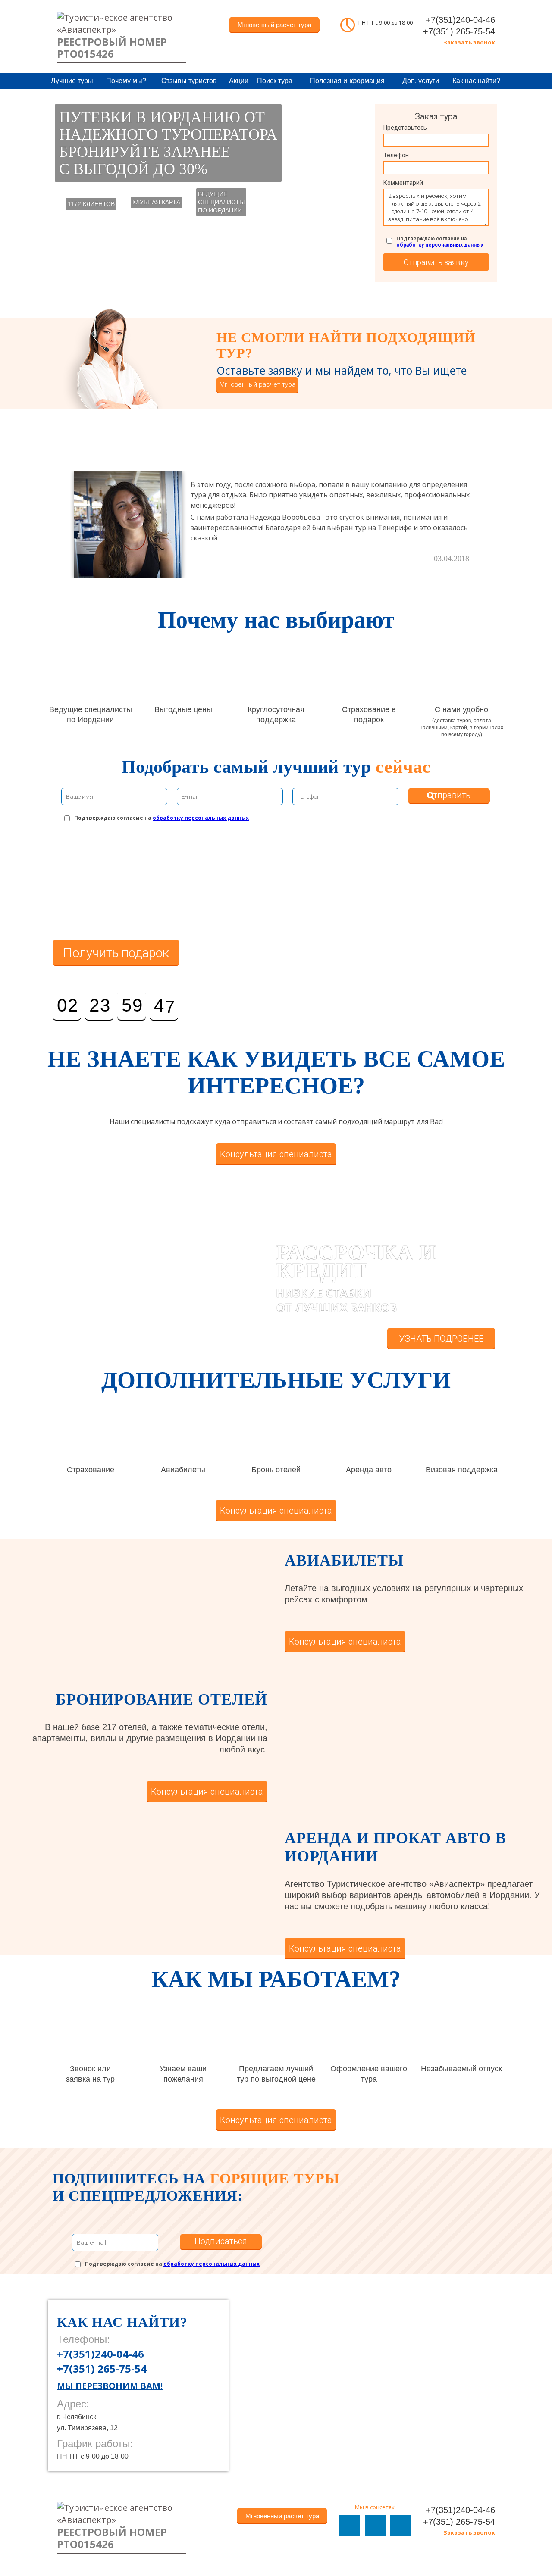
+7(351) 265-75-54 (459, 31)
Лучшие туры (72, 81)
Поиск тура (275, 81)
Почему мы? (126, 81)
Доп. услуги (421, 81)
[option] (276, 525)
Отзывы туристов (189, 81)
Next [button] (496, 518)
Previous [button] (56, 518)
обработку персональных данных (440, 245)
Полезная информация (347, 81)
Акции (239, 81)
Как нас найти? (476, 81)
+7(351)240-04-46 (460, 20)
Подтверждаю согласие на (440, 242)
